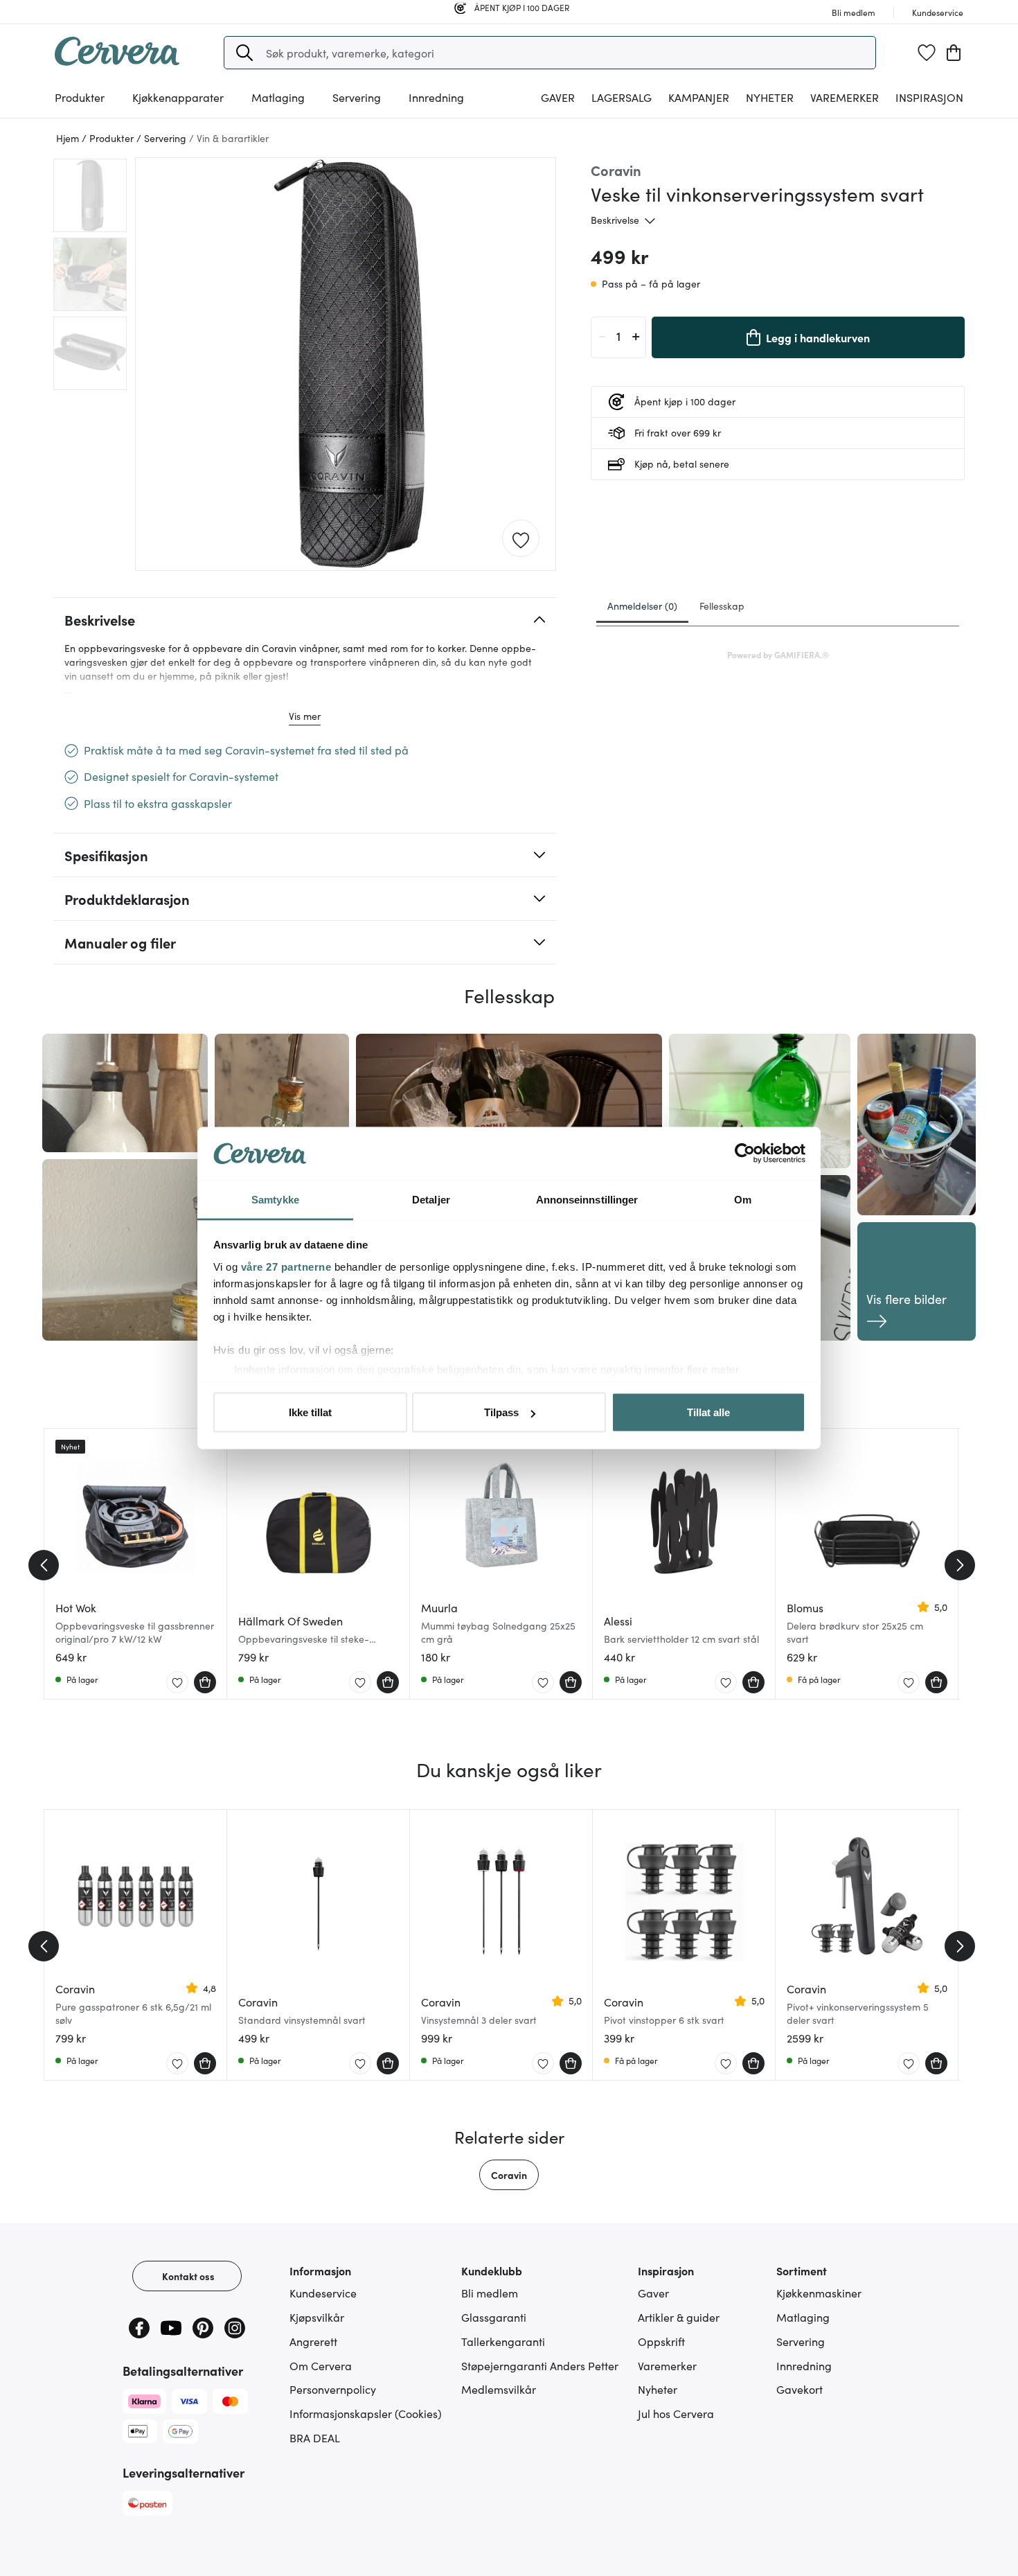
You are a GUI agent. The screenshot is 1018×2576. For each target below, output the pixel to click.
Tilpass (501, 1412)
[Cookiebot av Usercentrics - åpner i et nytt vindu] (745, 1154)
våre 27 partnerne (286, 1266)
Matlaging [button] (278, 97)
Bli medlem (490, 2293)
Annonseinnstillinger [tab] (587, 1199)
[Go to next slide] (960, 1565)
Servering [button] (357, 97)
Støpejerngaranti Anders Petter (540, 2365)
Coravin (509, 2175)
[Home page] (117, 61)
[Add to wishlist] (521, 539)
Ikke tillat (310, 1412)
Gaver (653, 2293)
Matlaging (803, 2317)
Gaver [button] (558, 97)
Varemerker (845, 97)
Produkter (80, 97)
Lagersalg (622, 97)
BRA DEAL (315, 2437)
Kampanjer (699, 97)
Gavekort (800, 2389)
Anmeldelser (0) (642, 606)
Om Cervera (321, 2365)
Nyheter (770, 97)
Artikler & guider (679, 2317)
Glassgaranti (494, 2317)
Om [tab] (743, 1199)
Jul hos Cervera (676, 2413)
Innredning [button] (436, 97)
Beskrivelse (615, 220)
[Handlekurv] (954, 53)
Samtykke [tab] (275, 1199)
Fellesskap (722, 606)
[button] (244, 53)
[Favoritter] (927, 53)
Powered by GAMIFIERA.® (778, 654)
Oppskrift (661, 2341)
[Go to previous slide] (44, 1565)
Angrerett (313, 2341)
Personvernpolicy (333, 2389)
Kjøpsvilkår (317, 2317)
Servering (801, 2341)
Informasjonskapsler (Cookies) (366, 2413)
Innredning (804, 2365)
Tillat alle (708, 1412)
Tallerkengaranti (503, 2341)
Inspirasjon (929, 97)
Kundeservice (323, 2293)
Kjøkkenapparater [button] (178, 97)
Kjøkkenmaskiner (819, 2293)
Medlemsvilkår (499, 2389)
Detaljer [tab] (431, 1199)
